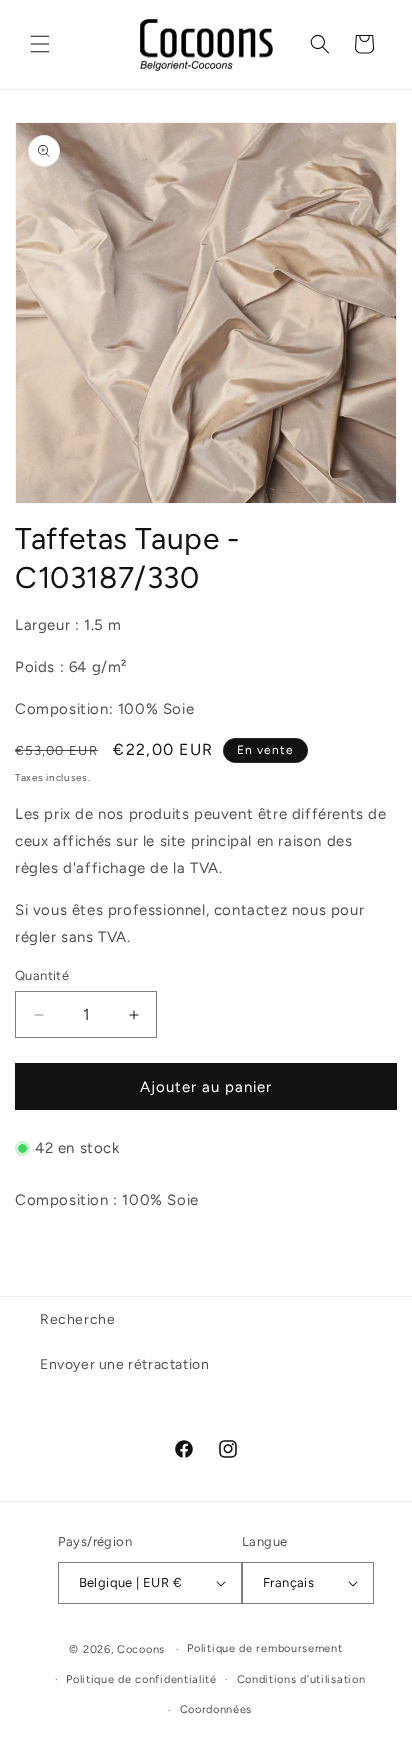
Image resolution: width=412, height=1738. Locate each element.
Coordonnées (216, 1709)
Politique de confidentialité (141, 1679)
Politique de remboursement (264, 1648)
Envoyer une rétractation (124, 1364)
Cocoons (141, 1649)
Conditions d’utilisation (301, 1679)
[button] (40, 44)
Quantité (42, 975)
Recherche (77, 1319)
